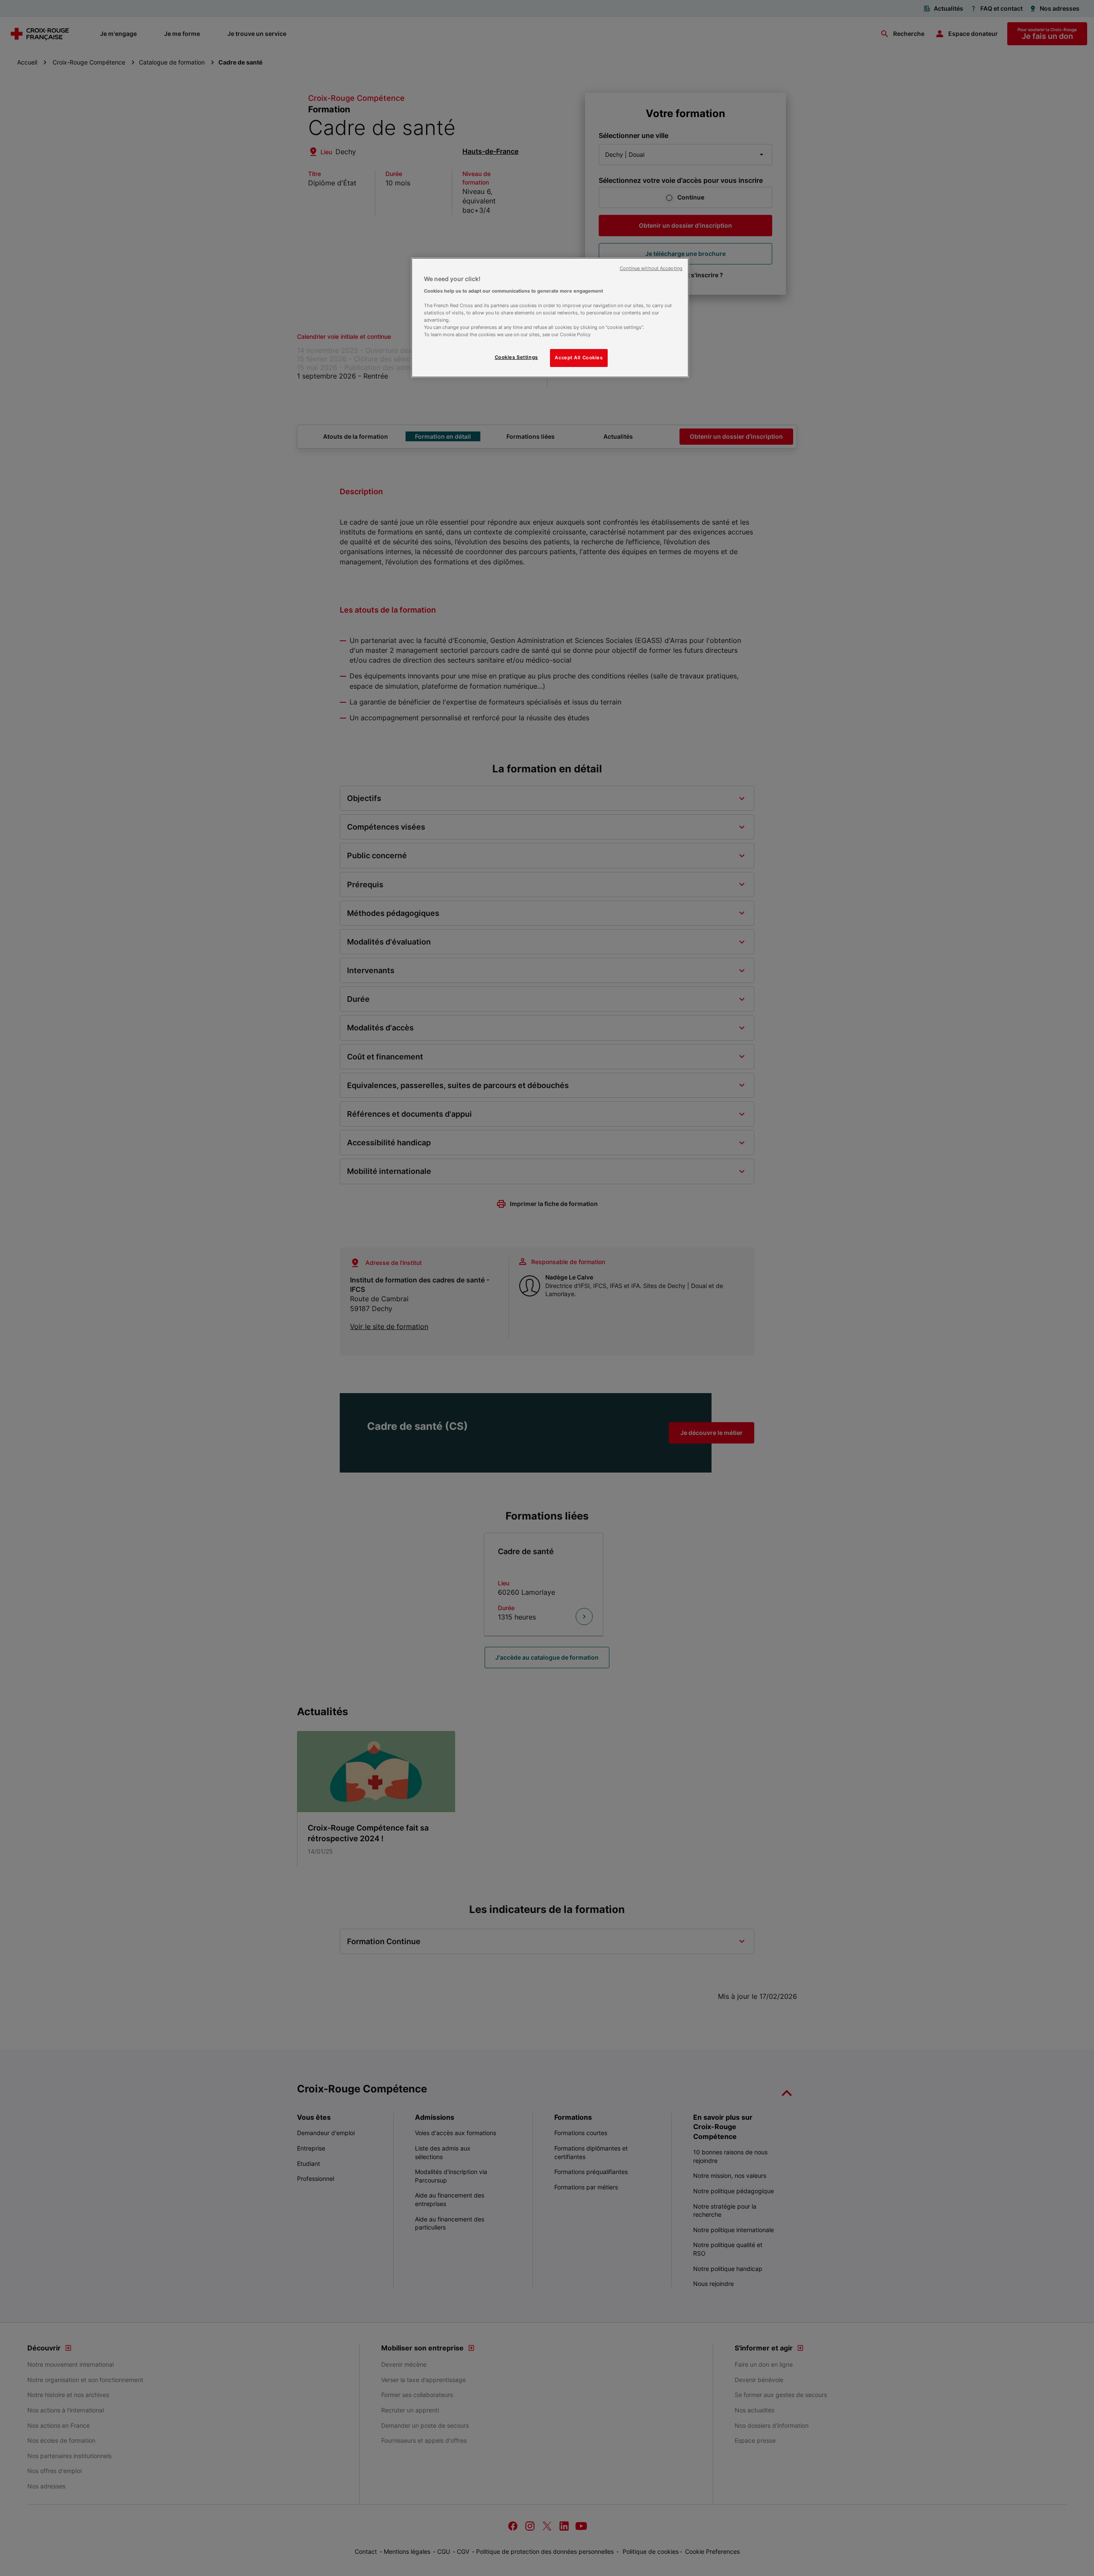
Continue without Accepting (651, 268)
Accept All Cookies (579, 358)
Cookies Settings (516, 357)
